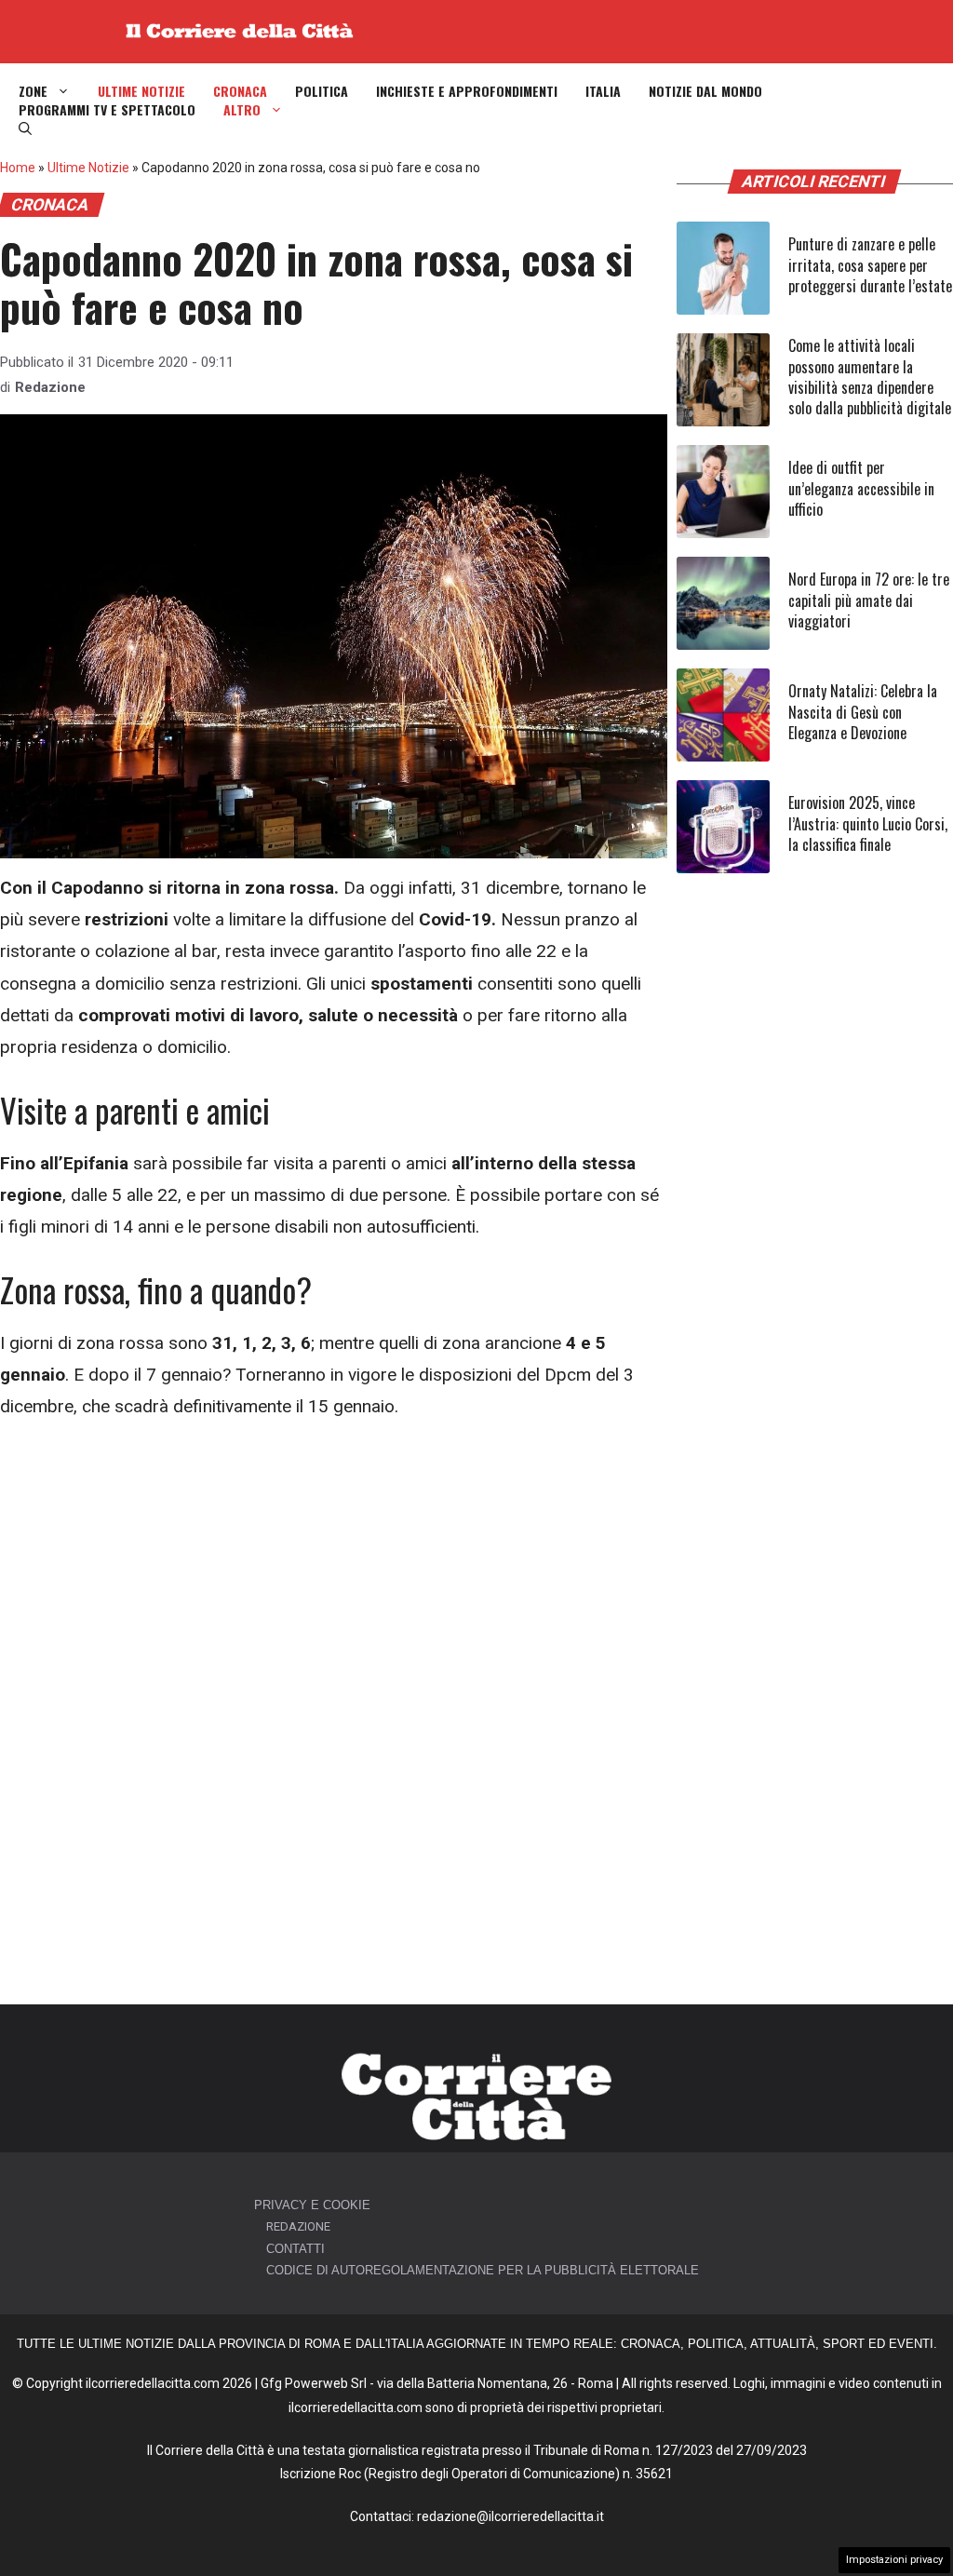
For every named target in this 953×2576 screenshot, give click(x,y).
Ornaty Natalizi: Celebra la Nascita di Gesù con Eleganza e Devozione (863, 712)
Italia (603, 91)
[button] (25, 128)
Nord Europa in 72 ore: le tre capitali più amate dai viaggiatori (869, 600)
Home (18, 168)
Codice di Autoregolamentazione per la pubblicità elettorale (483, 2270)
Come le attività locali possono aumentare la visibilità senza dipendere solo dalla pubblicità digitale (870, 377)
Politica (322, 91)
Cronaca (240, 91)
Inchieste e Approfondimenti (467, 91)
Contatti (295, 2249)
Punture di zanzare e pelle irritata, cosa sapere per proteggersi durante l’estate (870, 265)
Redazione (50, 387)
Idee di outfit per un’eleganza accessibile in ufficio (861, 488)
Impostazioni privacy (894, 2560)
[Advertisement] (334, 1580)
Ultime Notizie (141, 91)
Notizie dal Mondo (705, 91)
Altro (242, 110)
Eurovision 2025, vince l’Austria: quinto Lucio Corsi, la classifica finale (868, 823)
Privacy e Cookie (312, 2205)
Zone (33, 91)
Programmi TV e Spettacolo (107, 110)
